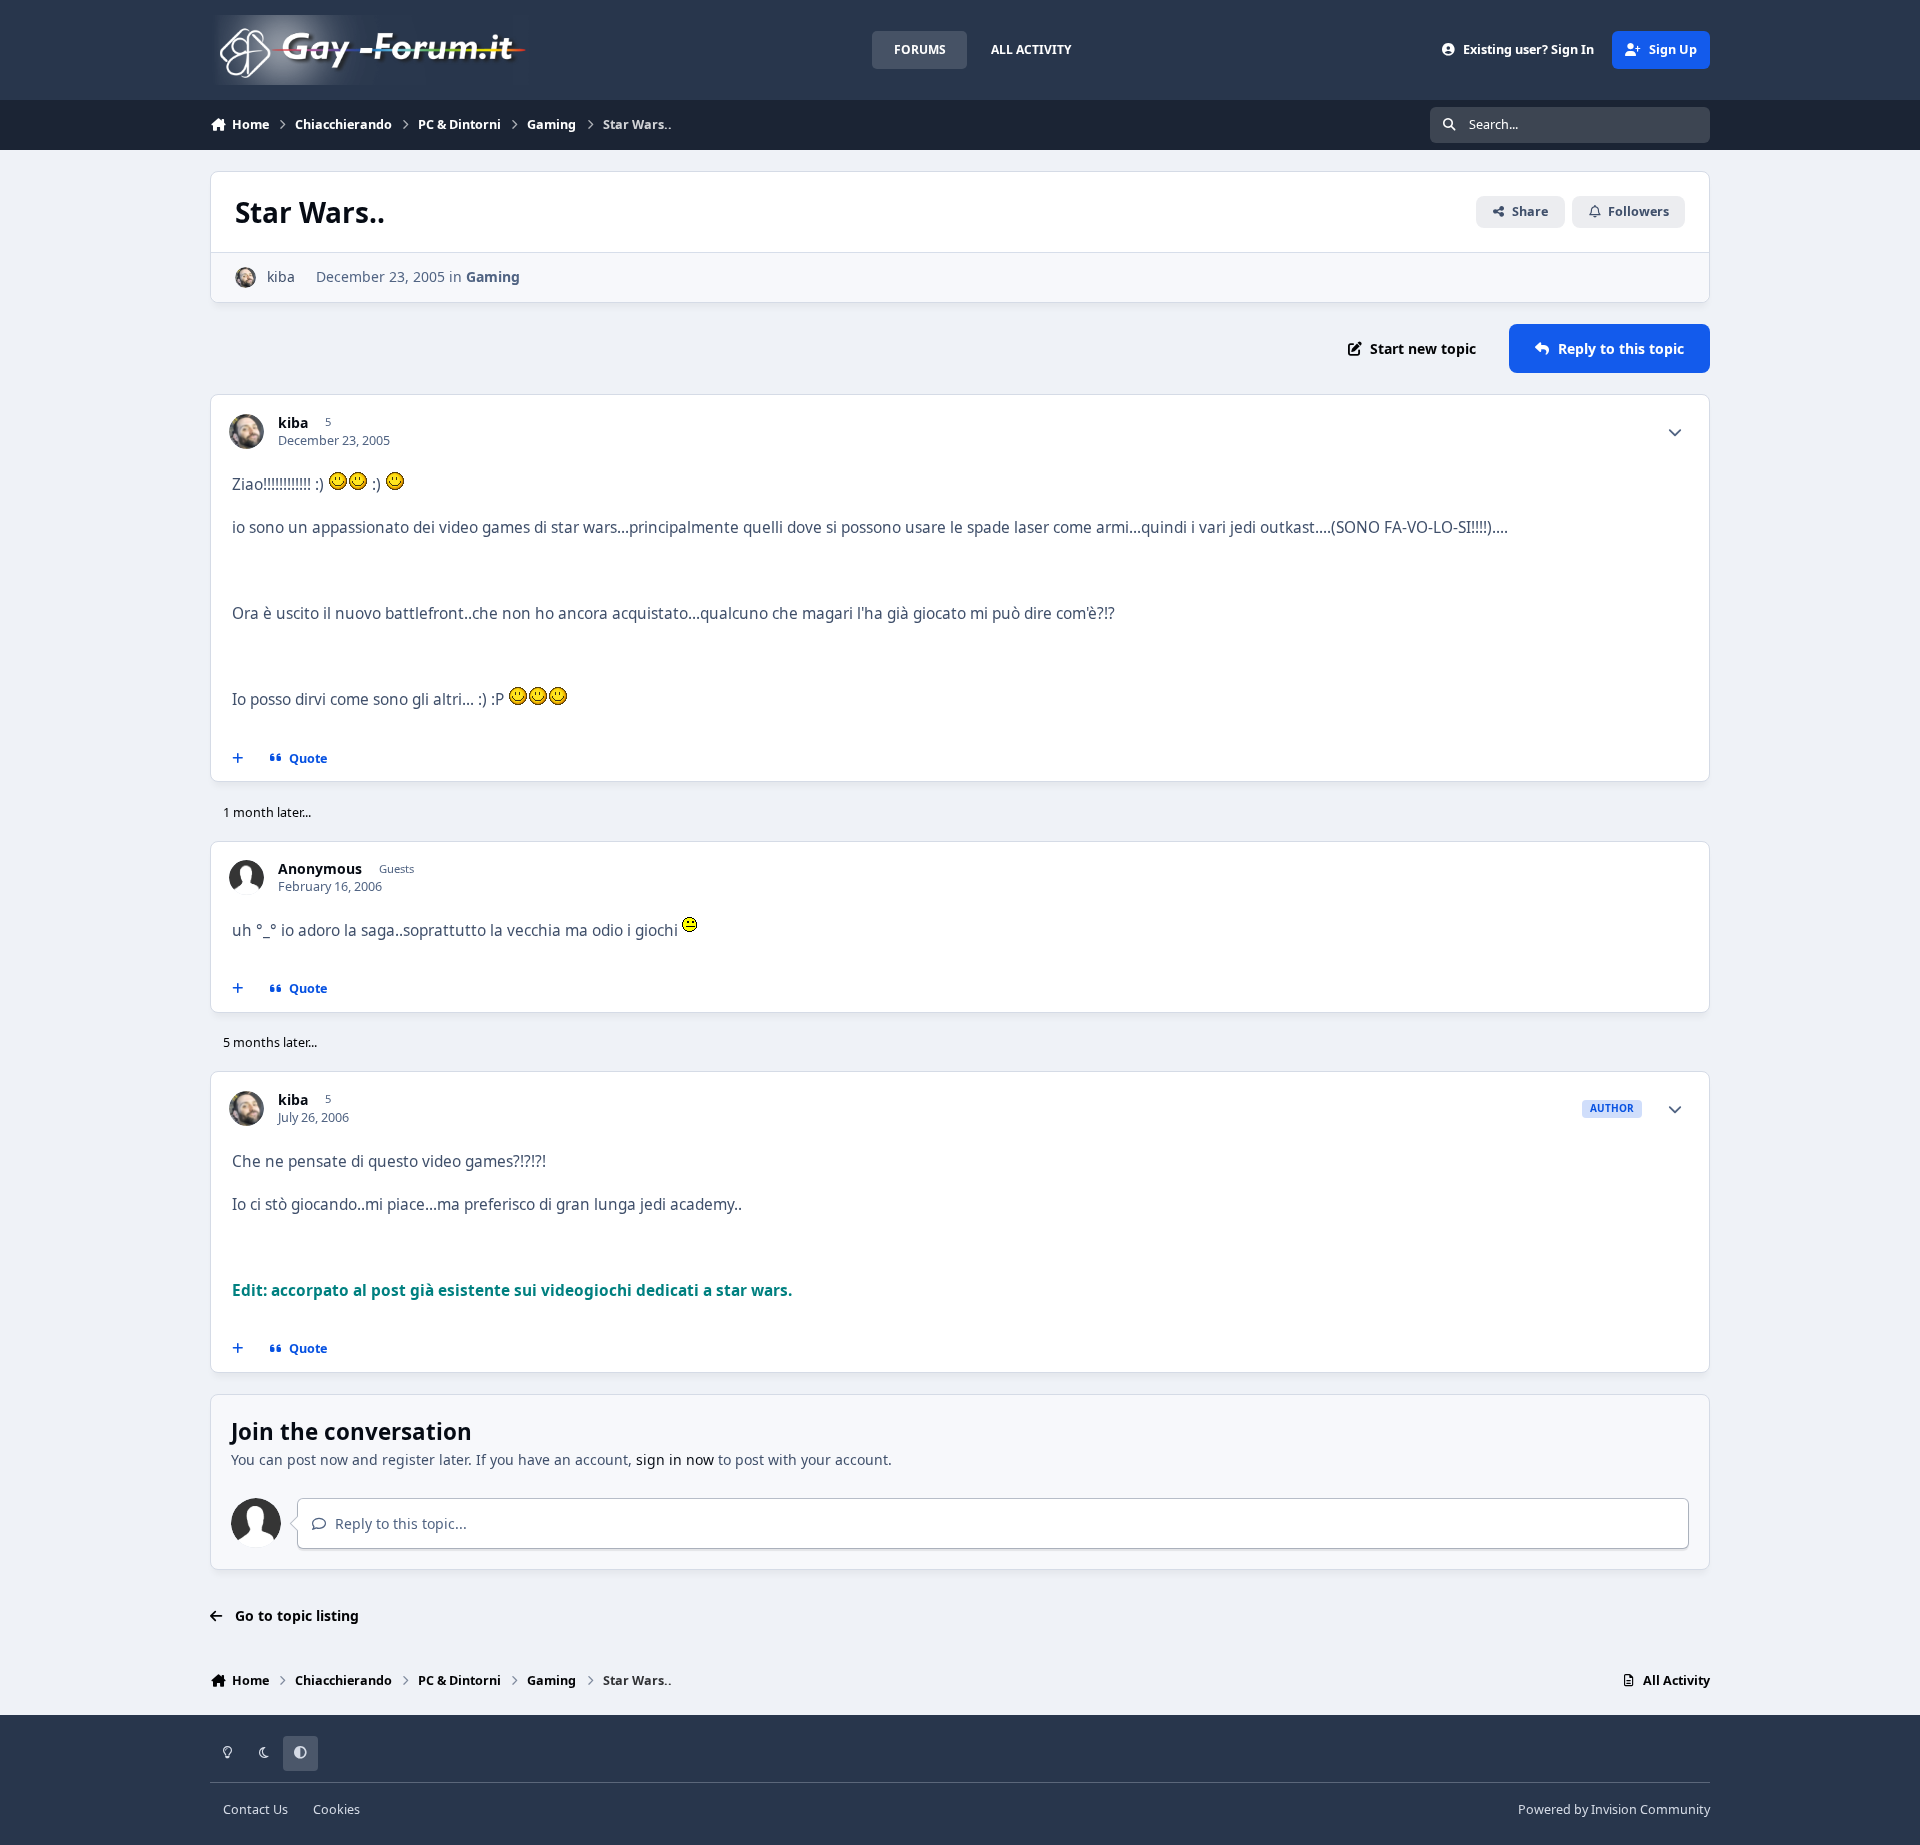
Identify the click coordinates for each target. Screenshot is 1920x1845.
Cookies (336, 1809)
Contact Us (255, 1809)
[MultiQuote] (238, 758)
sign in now (675, 1459)
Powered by (1614, 1809)
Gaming (493, 276)
